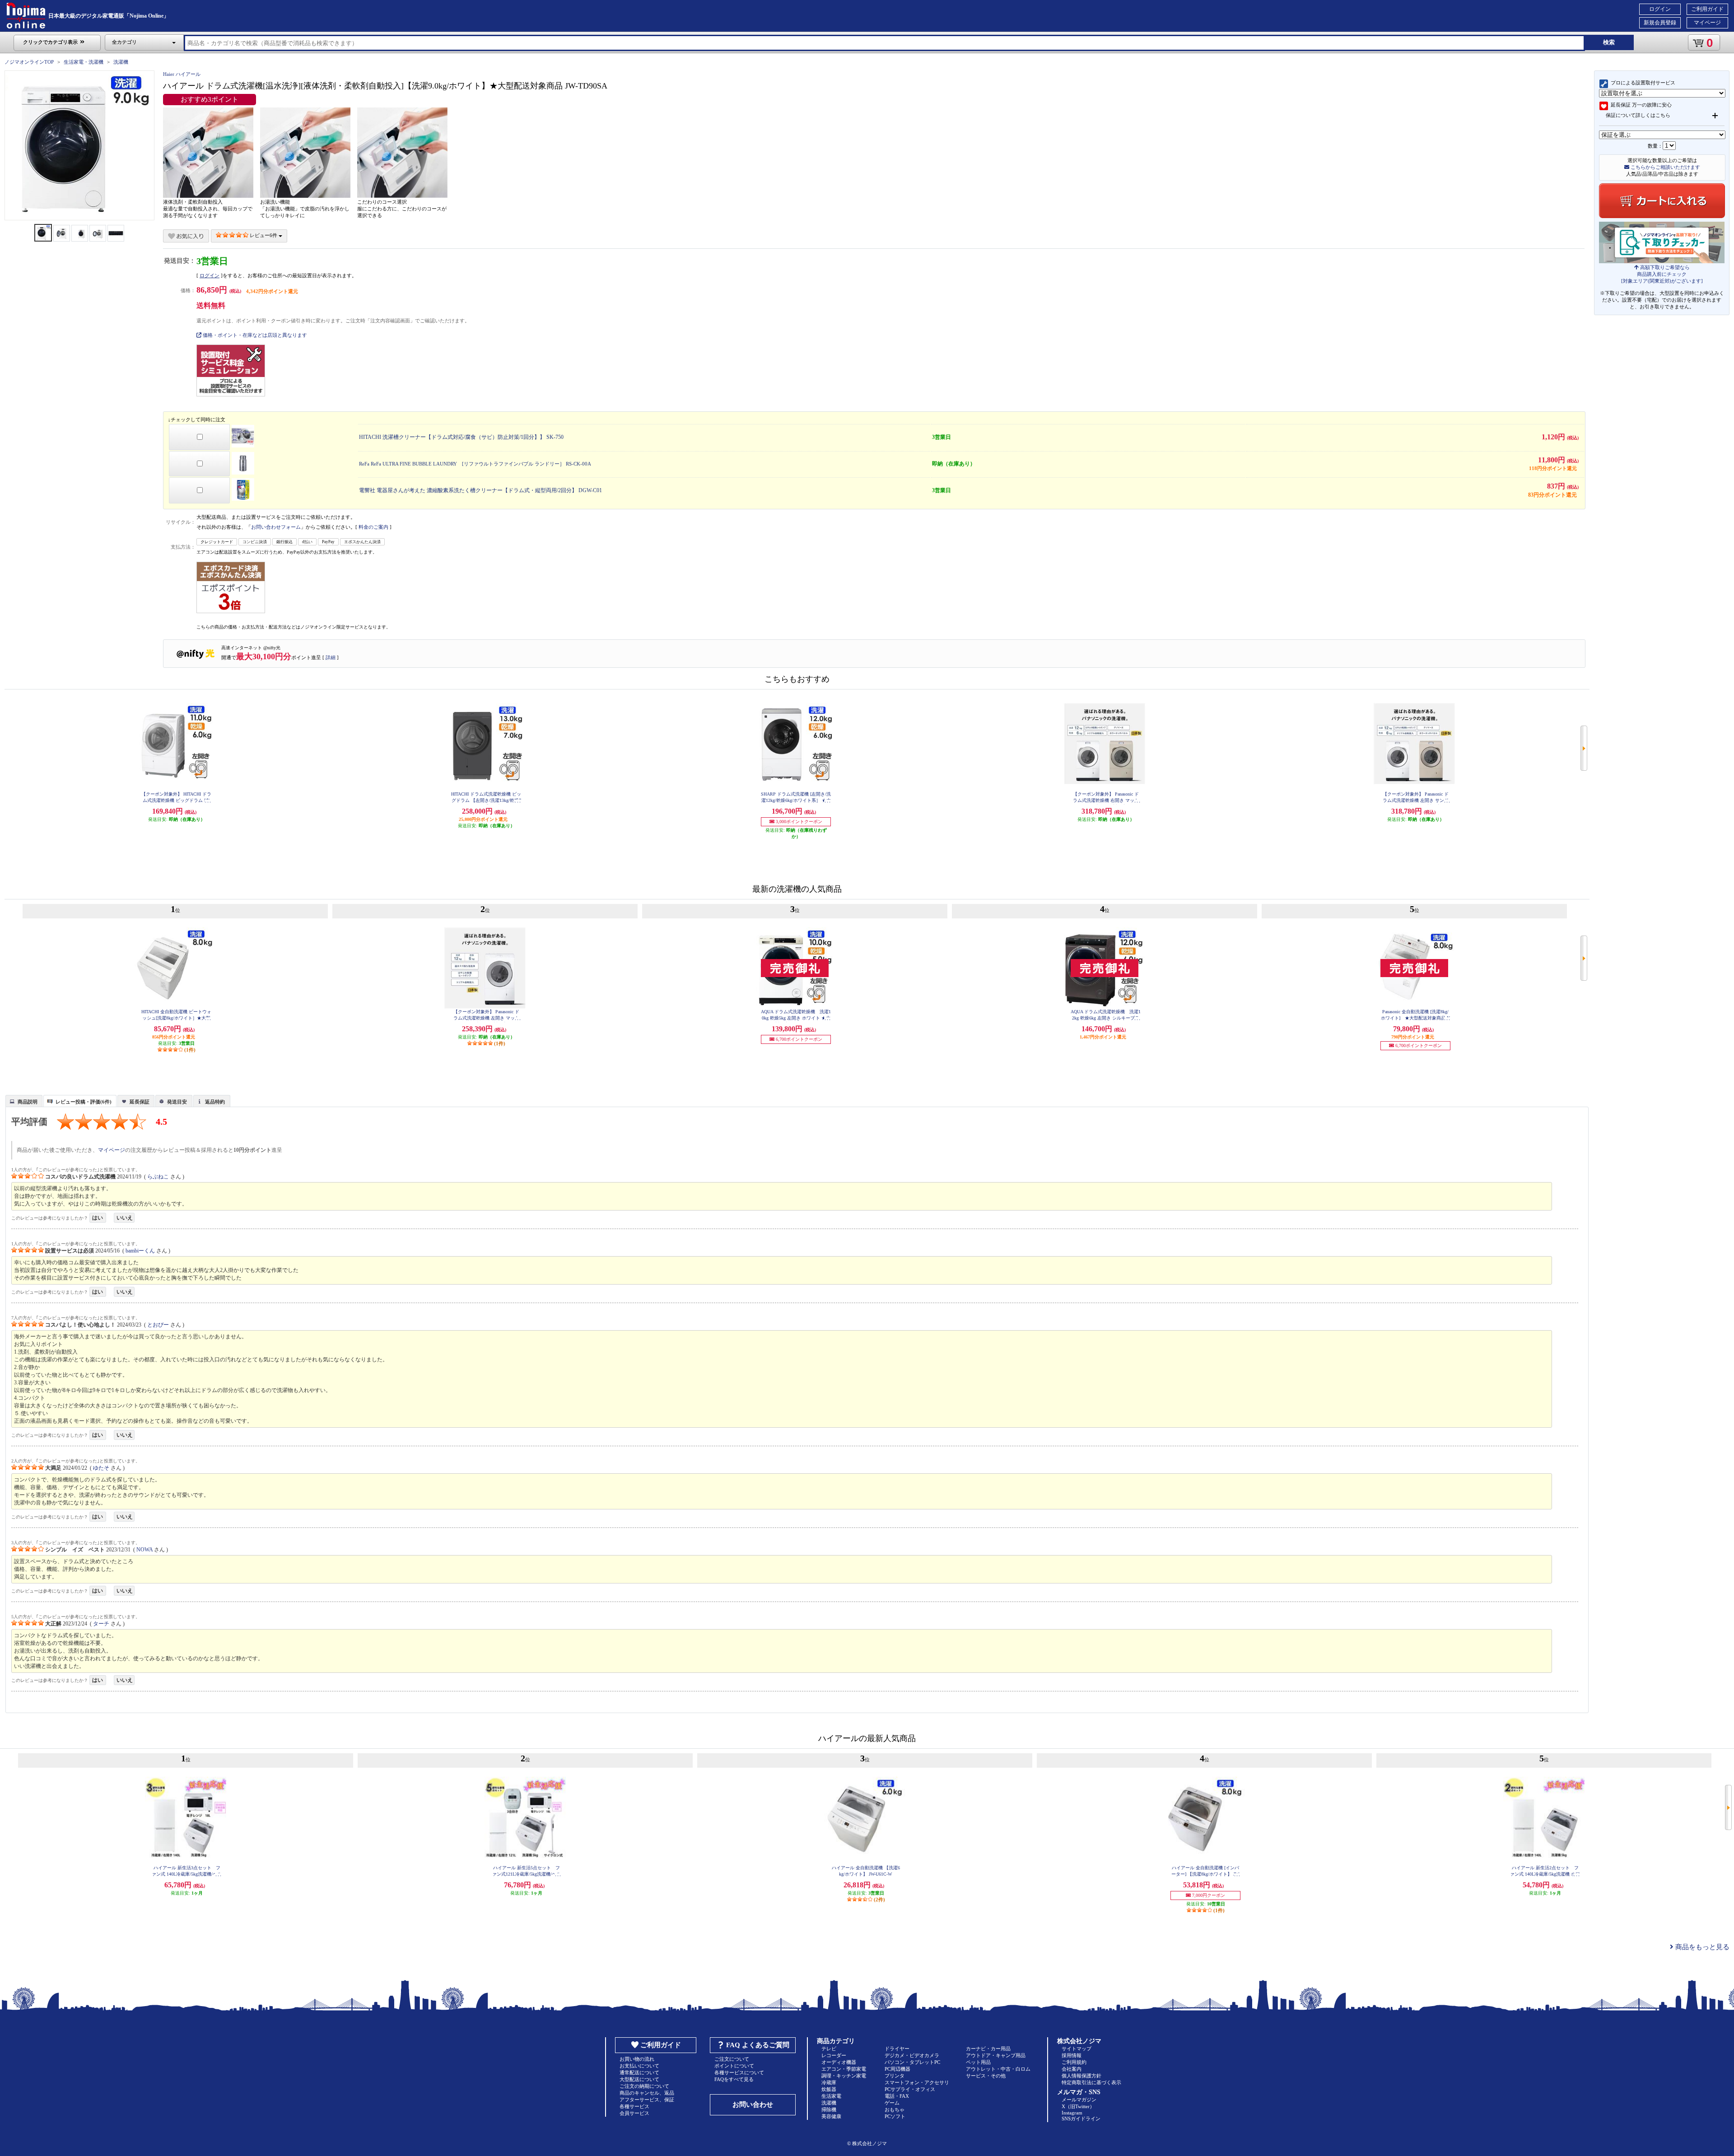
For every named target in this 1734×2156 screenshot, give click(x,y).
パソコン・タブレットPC (912, 2062)
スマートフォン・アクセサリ (917, 2082)
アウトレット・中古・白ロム (998, 2069)
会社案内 (1072, 2069)
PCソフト (895, 2116)
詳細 (331, 657)
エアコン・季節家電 (844, 2069)
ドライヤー (897, 2049)
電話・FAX (897, 2096)
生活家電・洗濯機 (84, 62)
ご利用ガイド (1707, 9)
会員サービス (634, 2113)
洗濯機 (121, 62)
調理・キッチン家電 (844, 2076)
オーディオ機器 (839, 2062)
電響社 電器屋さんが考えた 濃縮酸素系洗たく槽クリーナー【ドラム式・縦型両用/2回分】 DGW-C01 (480, 490)
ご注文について (732, 2059)
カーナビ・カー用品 (988, 2049)
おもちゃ (895, 2109)
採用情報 (1072, 2055)
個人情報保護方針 (1081, 2076)
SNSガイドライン (1081, 2119)
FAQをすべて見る (734, 2079)
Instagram (1072, 2113)
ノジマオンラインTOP (29, 62)
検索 (1609, 42)
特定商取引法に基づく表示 (1091, 2082)
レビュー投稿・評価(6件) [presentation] (84, 1102)
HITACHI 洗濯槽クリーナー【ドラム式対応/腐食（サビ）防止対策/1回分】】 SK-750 (461, 437)
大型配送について (639, 2079)
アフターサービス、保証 (647, 2100)
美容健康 (831, 2116)
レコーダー (834, 2055)
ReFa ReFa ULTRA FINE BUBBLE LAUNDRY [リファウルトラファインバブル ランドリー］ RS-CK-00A (475, 464)
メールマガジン (1079, 2100)
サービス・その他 (986, 2076)
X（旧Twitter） (1078, 2106)
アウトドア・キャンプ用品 (996, 2055)
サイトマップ (1077, 2049)
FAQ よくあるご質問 (758, 2045)
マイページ (1707, 23)
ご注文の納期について (644, 2086)
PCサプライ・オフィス (910, 2089)
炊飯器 (829, 2089)
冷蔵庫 (829, 2082)
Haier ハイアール (182, 74)
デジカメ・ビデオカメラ (912, 2055)
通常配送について (639, 2072)
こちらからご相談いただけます (1665, 167)
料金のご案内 (373, 527)
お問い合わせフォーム (276, 527)
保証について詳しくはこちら (1638, 115)
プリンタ (895, 2076)
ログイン (1660, 9)
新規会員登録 (1660, 23)
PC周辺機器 (897, 2069)
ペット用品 (978, 2062)
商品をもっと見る (1701, 1947)
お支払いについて (639, 2066)
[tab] (24, 1101)
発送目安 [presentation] (177, 1102)
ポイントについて (734, 2066)
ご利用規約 (1074, 2062)
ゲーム (892, 2103)
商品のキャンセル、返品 (647, 2093)
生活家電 (831, 2096)
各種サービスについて (739, 2072)
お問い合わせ (753, 2105)
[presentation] (23, 1100)
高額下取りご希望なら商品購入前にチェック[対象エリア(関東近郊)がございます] (1662, 274)
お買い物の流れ (637, 2059)
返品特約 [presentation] (215, 1102)
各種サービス (634, 2106)
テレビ (829, 2049)
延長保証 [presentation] (140, 1102)
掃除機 (829, 2109)
